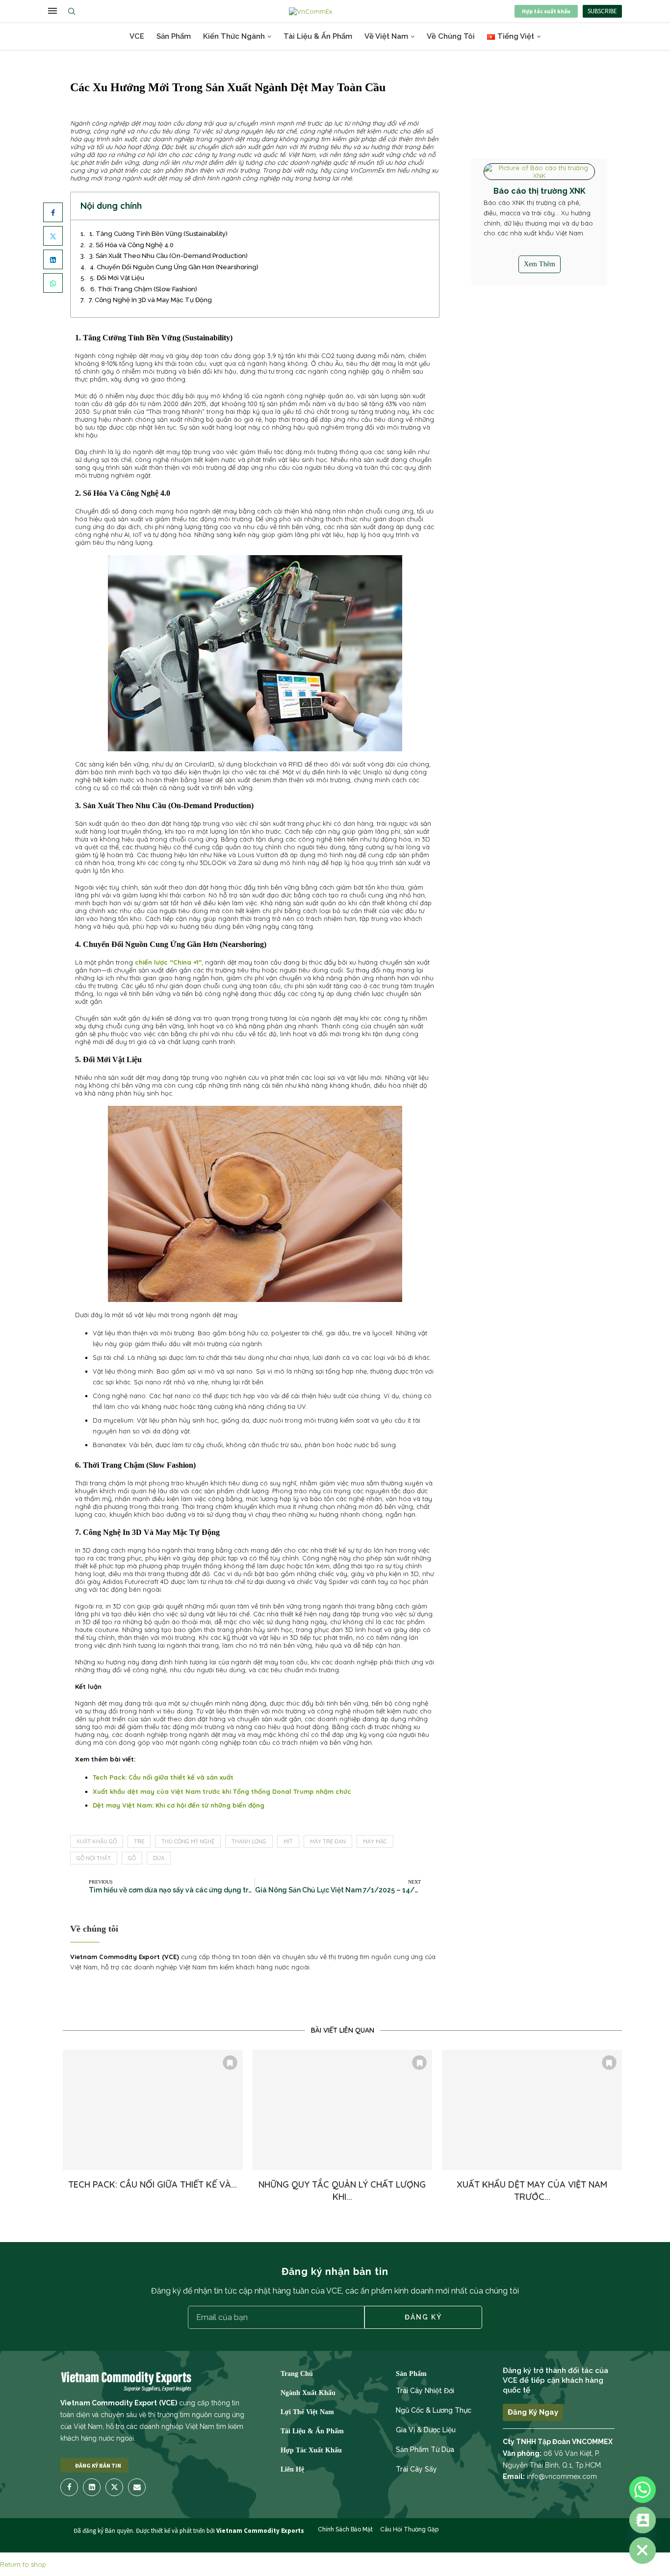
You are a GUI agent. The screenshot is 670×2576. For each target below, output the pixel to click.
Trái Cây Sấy (416, 2469)
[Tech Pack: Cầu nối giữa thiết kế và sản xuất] (153, 2110)
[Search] (74, 11)
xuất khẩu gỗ (97, 1841)
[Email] (137, 2487)
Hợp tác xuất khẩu (546, 11)
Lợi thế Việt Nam (307, 2412)
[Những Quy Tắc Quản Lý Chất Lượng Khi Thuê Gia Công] (343, 2110)
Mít (288, 1841)
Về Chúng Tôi (451, 36)
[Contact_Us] (643, 2520)
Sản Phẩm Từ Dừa (425, 2449)
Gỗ (132, 1858)
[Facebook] (70, 2487)
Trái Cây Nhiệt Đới (425, 2391)
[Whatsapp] (643, 2490)
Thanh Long (249, 1841)
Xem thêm (540, 264)
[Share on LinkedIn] (53, 259)
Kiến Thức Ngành (234, 36)
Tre (139, 1841)
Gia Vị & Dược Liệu (426, 2430)
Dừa (159, 1858)
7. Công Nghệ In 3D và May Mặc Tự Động (150, 300)
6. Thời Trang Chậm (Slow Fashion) (144, 289)
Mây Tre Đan (328, 1841)
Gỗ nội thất (94, 1858)
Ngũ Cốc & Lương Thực (434, 2410)
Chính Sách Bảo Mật (345, 2529)
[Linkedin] (92, 2487)
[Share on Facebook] (53, 212)
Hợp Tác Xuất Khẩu (311, 2450)
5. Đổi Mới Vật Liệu (117, 278)
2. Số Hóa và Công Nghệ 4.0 (131, 245)
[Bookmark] (230, 2063)
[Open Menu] (52, 11)
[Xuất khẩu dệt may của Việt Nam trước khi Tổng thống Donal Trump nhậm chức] (532, 2110)
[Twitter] (114, 2487)
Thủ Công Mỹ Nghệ (188, 1841)
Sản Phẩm (174, 36)
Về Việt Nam (386, 36)
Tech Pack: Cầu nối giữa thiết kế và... (153, 2184)
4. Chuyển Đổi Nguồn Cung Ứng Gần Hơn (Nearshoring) (174, 267)
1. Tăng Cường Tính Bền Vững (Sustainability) (158, 234)
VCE (137, 36)
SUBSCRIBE (602, 11)
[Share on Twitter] (53, 236)
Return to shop (23, 2564)
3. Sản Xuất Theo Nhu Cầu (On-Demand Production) (168, 256)
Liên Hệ (292, 2470)
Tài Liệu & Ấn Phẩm (318, 36)
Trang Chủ (297, 2374)
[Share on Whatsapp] (53, 283)
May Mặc (375, 1841)
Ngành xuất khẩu (308, 2393)
